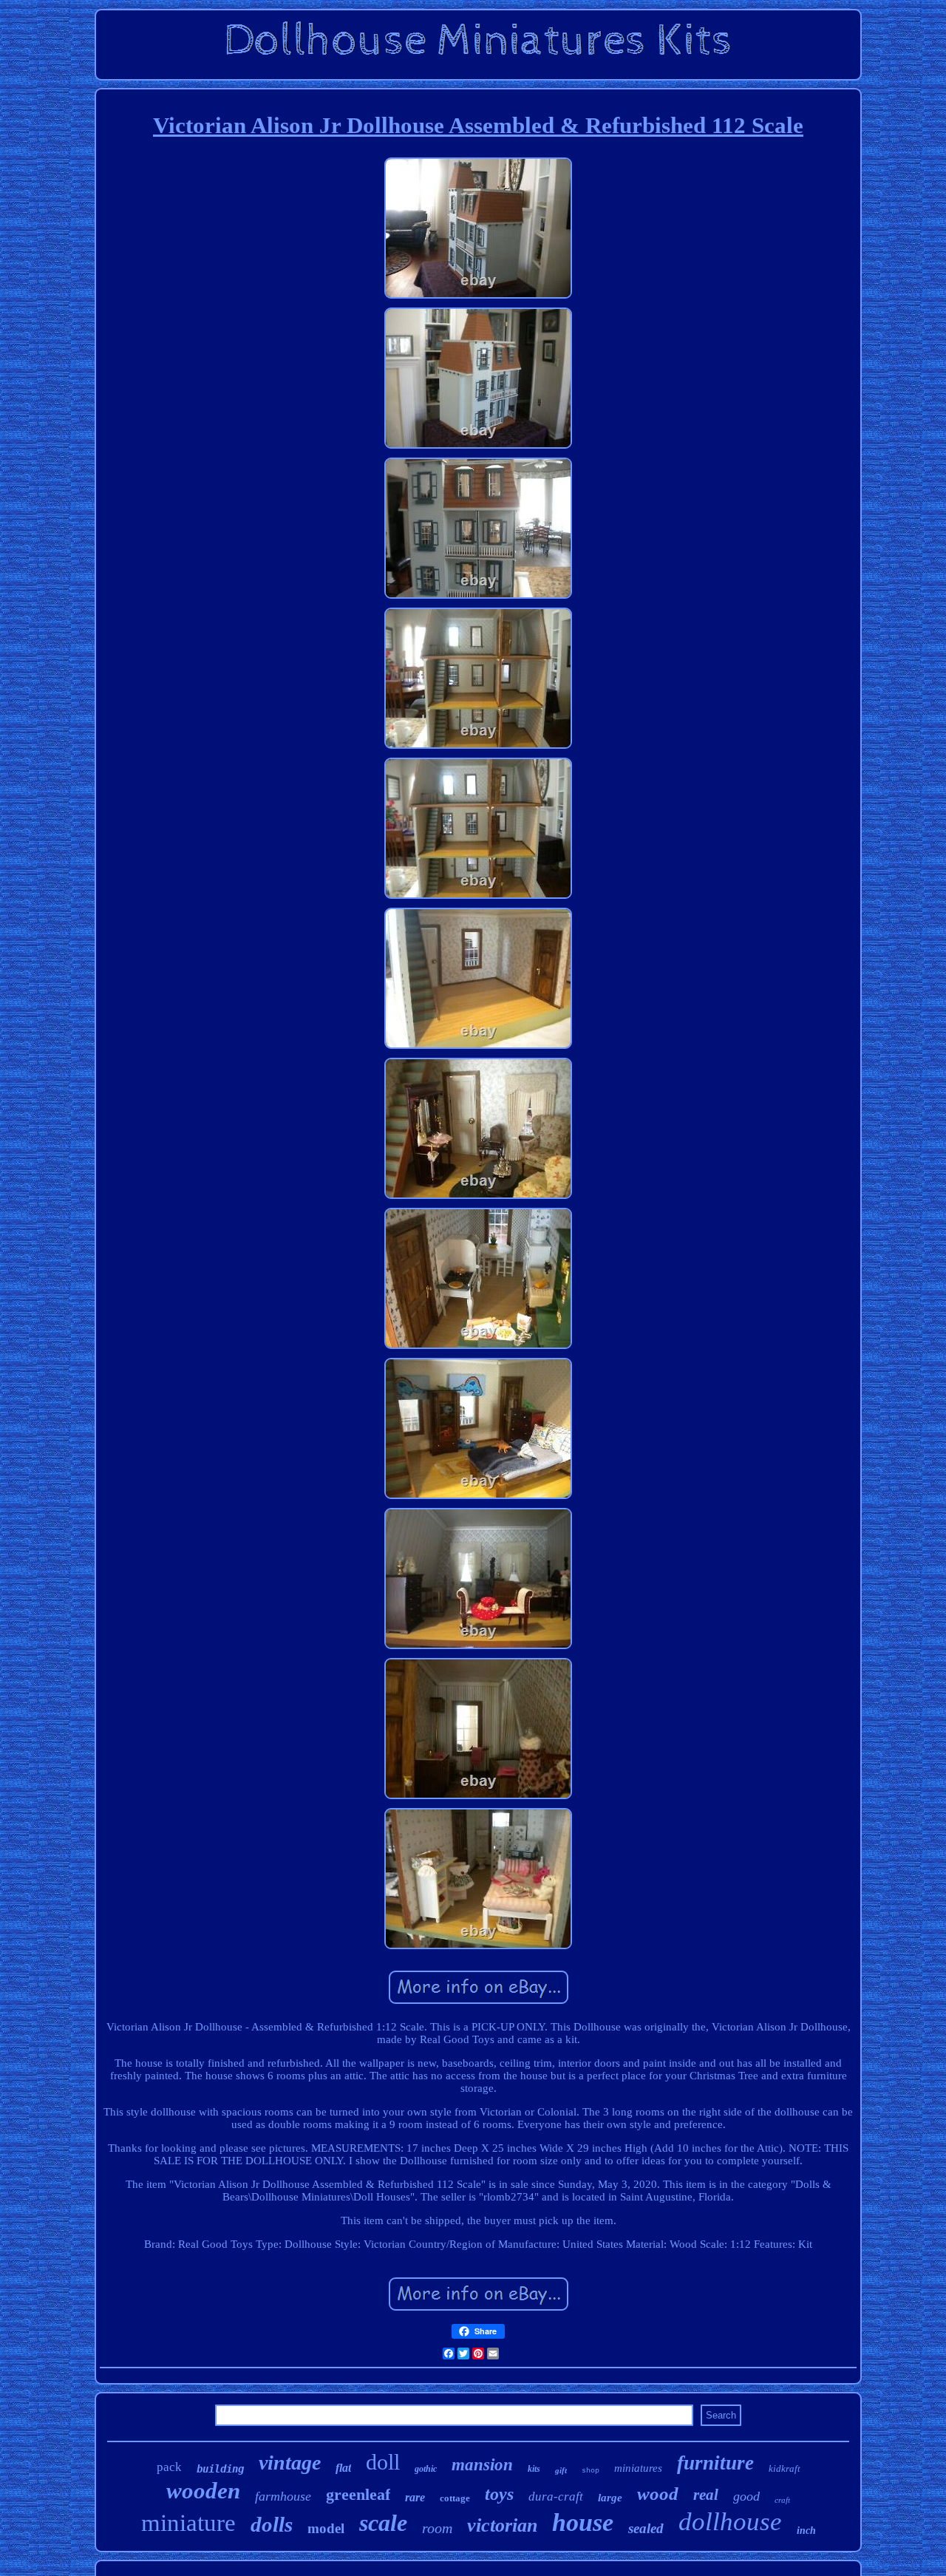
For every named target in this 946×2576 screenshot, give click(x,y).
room (437, 2528)
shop (591, 2471)
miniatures (638, 2468)
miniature (188, 2523)
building (220, 2469)
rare (415, 2497)
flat (343, 2468)
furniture (715, 2463)
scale (383, 2523)
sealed (646, 2528)
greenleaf (358, 2494)
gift (561, 2470)
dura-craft (556, 2497)
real (706, 2495)
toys (499, 2494)
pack (169, 2467)
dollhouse (730, 2522)
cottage (455, 2498)
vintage (290, 2463)
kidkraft (785, 2468)
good (746, 2496)
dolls (272, 2524)
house (583, 2522)
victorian (502, 2525)
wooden (203, 2491)
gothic (426, 2469)
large (610, 2498)
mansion (482, 2465)
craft (782, 2500)
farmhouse (283, 2496)
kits (534, 2469)
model (326, 2528)
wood (658, 2494)
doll (383, 2462)
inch (806, 2531)
